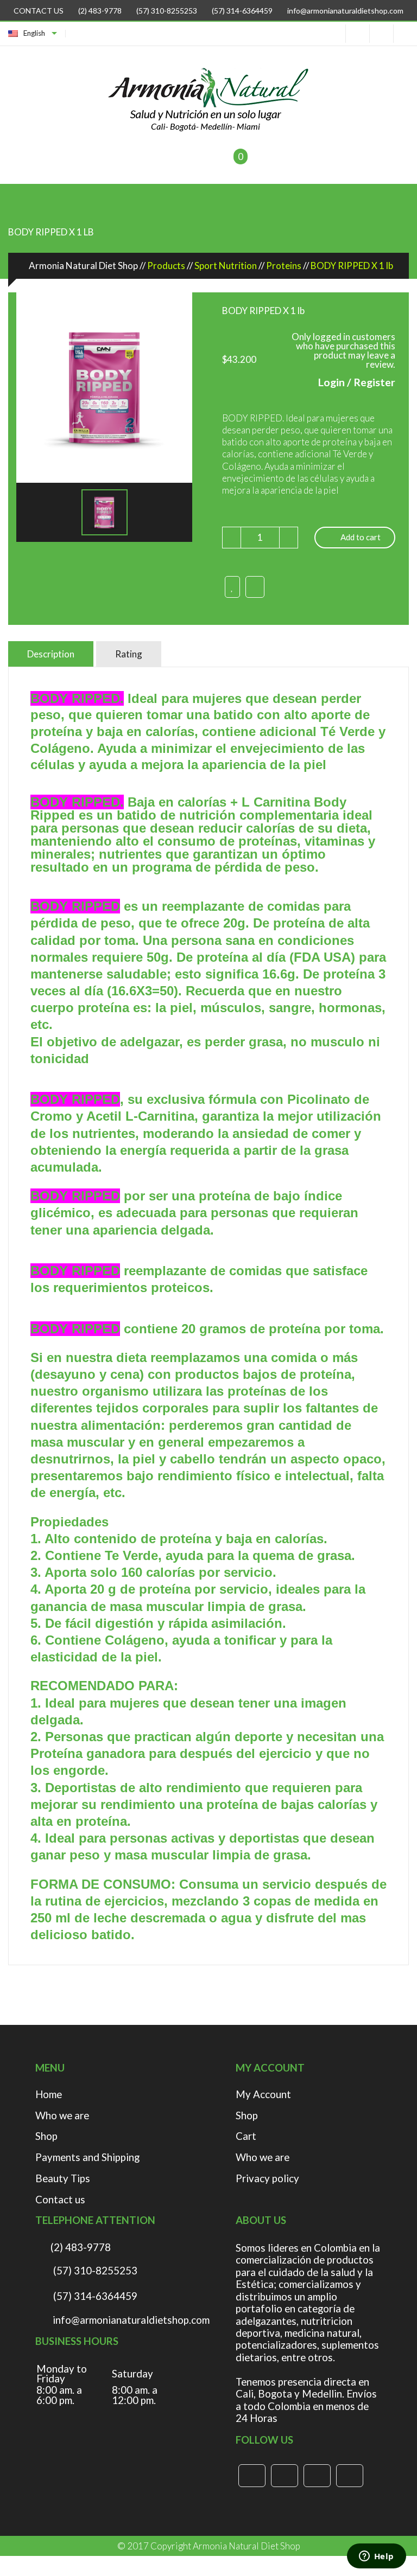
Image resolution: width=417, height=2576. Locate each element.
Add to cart (361, 537)
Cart (246, 2136)
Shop (46, 2136)
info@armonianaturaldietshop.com (345, 11)
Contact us (60, 2200)
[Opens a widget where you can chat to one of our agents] (376, 2557)
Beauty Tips (63, 2179)
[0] (227, 163)
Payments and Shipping (87, 2158)
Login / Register (357, 382)
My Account (263, 2095)
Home (49, 2095)
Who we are (62, 2116)
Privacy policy (267, 2179)
